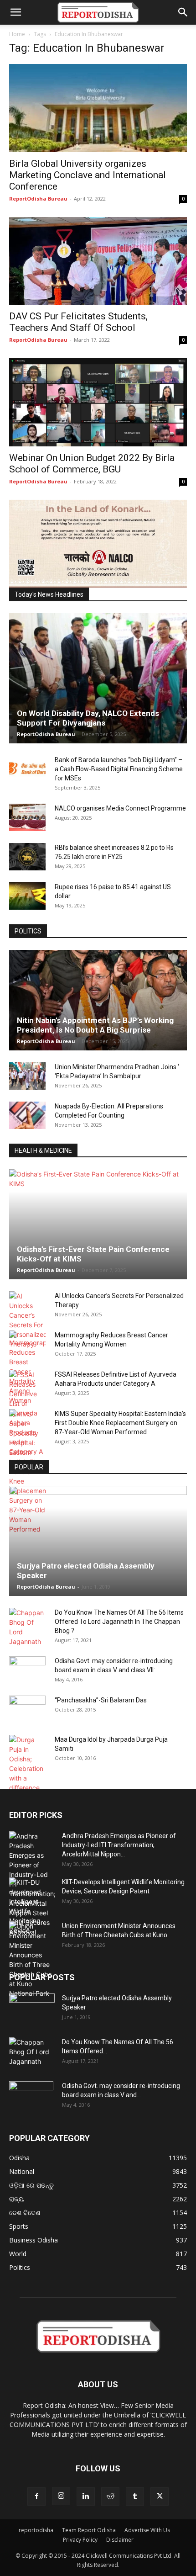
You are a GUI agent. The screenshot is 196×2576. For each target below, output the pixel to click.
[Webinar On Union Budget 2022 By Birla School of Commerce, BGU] (98, 402)
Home (17, 34)
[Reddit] (110, 2496)
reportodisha (36, 2530)
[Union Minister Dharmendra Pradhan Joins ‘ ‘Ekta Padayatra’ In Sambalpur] (27, 1076)
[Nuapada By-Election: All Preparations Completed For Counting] (27, 1115)
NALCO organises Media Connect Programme (120, 808)
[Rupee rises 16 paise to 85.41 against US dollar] (27, 896)
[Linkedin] (86, 2496)
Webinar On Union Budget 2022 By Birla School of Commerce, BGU (92, 464)
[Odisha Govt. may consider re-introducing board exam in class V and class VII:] (27, 1670)
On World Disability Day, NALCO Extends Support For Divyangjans (88, 718)
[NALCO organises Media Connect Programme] (27, 817)
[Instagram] (61, 2496)
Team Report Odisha (89, 2530)
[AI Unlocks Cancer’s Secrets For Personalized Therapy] (27, 1320)
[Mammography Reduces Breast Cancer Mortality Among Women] (27, 1368)
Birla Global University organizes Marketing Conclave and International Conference (88, 175)
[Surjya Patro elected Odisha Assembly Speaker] (98, 1541)
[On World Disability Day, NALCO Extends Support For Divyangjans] (98, 678)
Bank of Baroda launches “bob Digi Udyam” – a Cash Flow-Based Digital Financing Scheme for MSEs (119, 769)
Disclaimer (120, 2540)
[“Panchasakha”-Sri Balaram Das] (27, 1717)
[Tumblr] (135, 2496)
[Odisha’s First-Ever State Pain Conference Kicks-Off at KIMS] (98, 1224)
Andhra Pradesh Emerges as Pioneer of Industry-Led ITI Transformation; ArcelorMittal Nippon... (119, 1845)
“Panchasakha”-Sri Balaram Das (101, 1700)
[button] (15, 12)
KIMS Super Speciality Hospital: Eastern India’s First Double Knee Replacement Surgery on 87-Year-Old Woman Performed (120, 1423)
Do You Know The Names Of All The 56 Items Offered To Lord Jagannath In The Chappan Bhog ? (119, 1622)
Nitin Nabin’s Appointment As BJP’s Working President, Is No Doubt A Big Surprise (95, 1025)
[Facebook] (36, 2496)
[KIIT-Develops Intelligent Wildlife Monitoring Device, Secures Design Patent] (32, 1906)
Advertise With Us (147, 2530)
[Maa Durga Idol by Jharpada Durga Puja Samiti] (27, 1764)
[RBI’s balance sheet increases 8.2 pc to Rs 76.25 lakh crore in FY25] (27, 857)
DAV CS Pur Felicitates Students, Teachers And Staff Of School (78, 322)
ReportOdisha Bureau (38, 199)
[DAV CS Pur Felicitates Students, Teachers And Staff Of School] (98, 261)
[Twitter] (160, 2496)
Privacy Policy (80, 2540)
